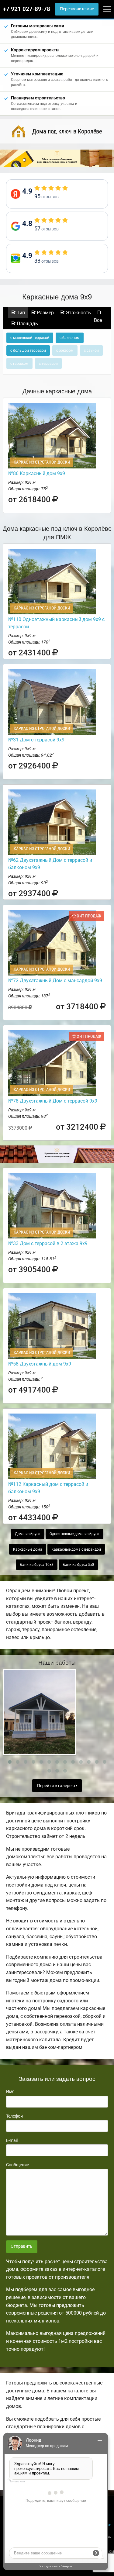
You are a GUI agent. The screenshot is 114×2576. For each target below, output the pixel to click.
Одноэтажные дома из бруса (74, 1534)
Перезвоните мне (77, 9)
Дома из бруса (28, 1534)
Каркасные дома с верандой (76, 1549)
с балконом (70, 338)
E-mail (12, 2140)
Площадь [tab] (27, 324)
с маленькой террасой (30, 338)
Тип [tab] (20, 313)
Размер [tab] (45, 313)
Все (98, 320)
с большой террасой (28, 350)
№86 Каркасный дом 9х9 (37, 473)
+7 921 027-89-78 (27, 9)
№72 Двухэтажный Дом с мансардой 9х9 (55, 981)
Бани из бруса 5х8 (78, 1565)
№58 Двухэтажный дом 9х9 (40, 1364)
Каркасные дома (28, 1549)
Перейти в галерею (56, 1786)
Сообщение (17, 2165)
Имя (10, 2091)
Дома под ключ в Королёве (67, 131)
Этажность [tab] (78, 313)
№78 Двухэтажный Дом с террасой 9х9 (53, 1101)
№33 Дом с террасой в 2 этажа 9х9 (48, 1243)
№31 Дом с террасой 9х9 (36, 740)
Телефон (14, 2116)
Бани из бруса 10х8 (37, 1565)
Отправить (22, 2246)
